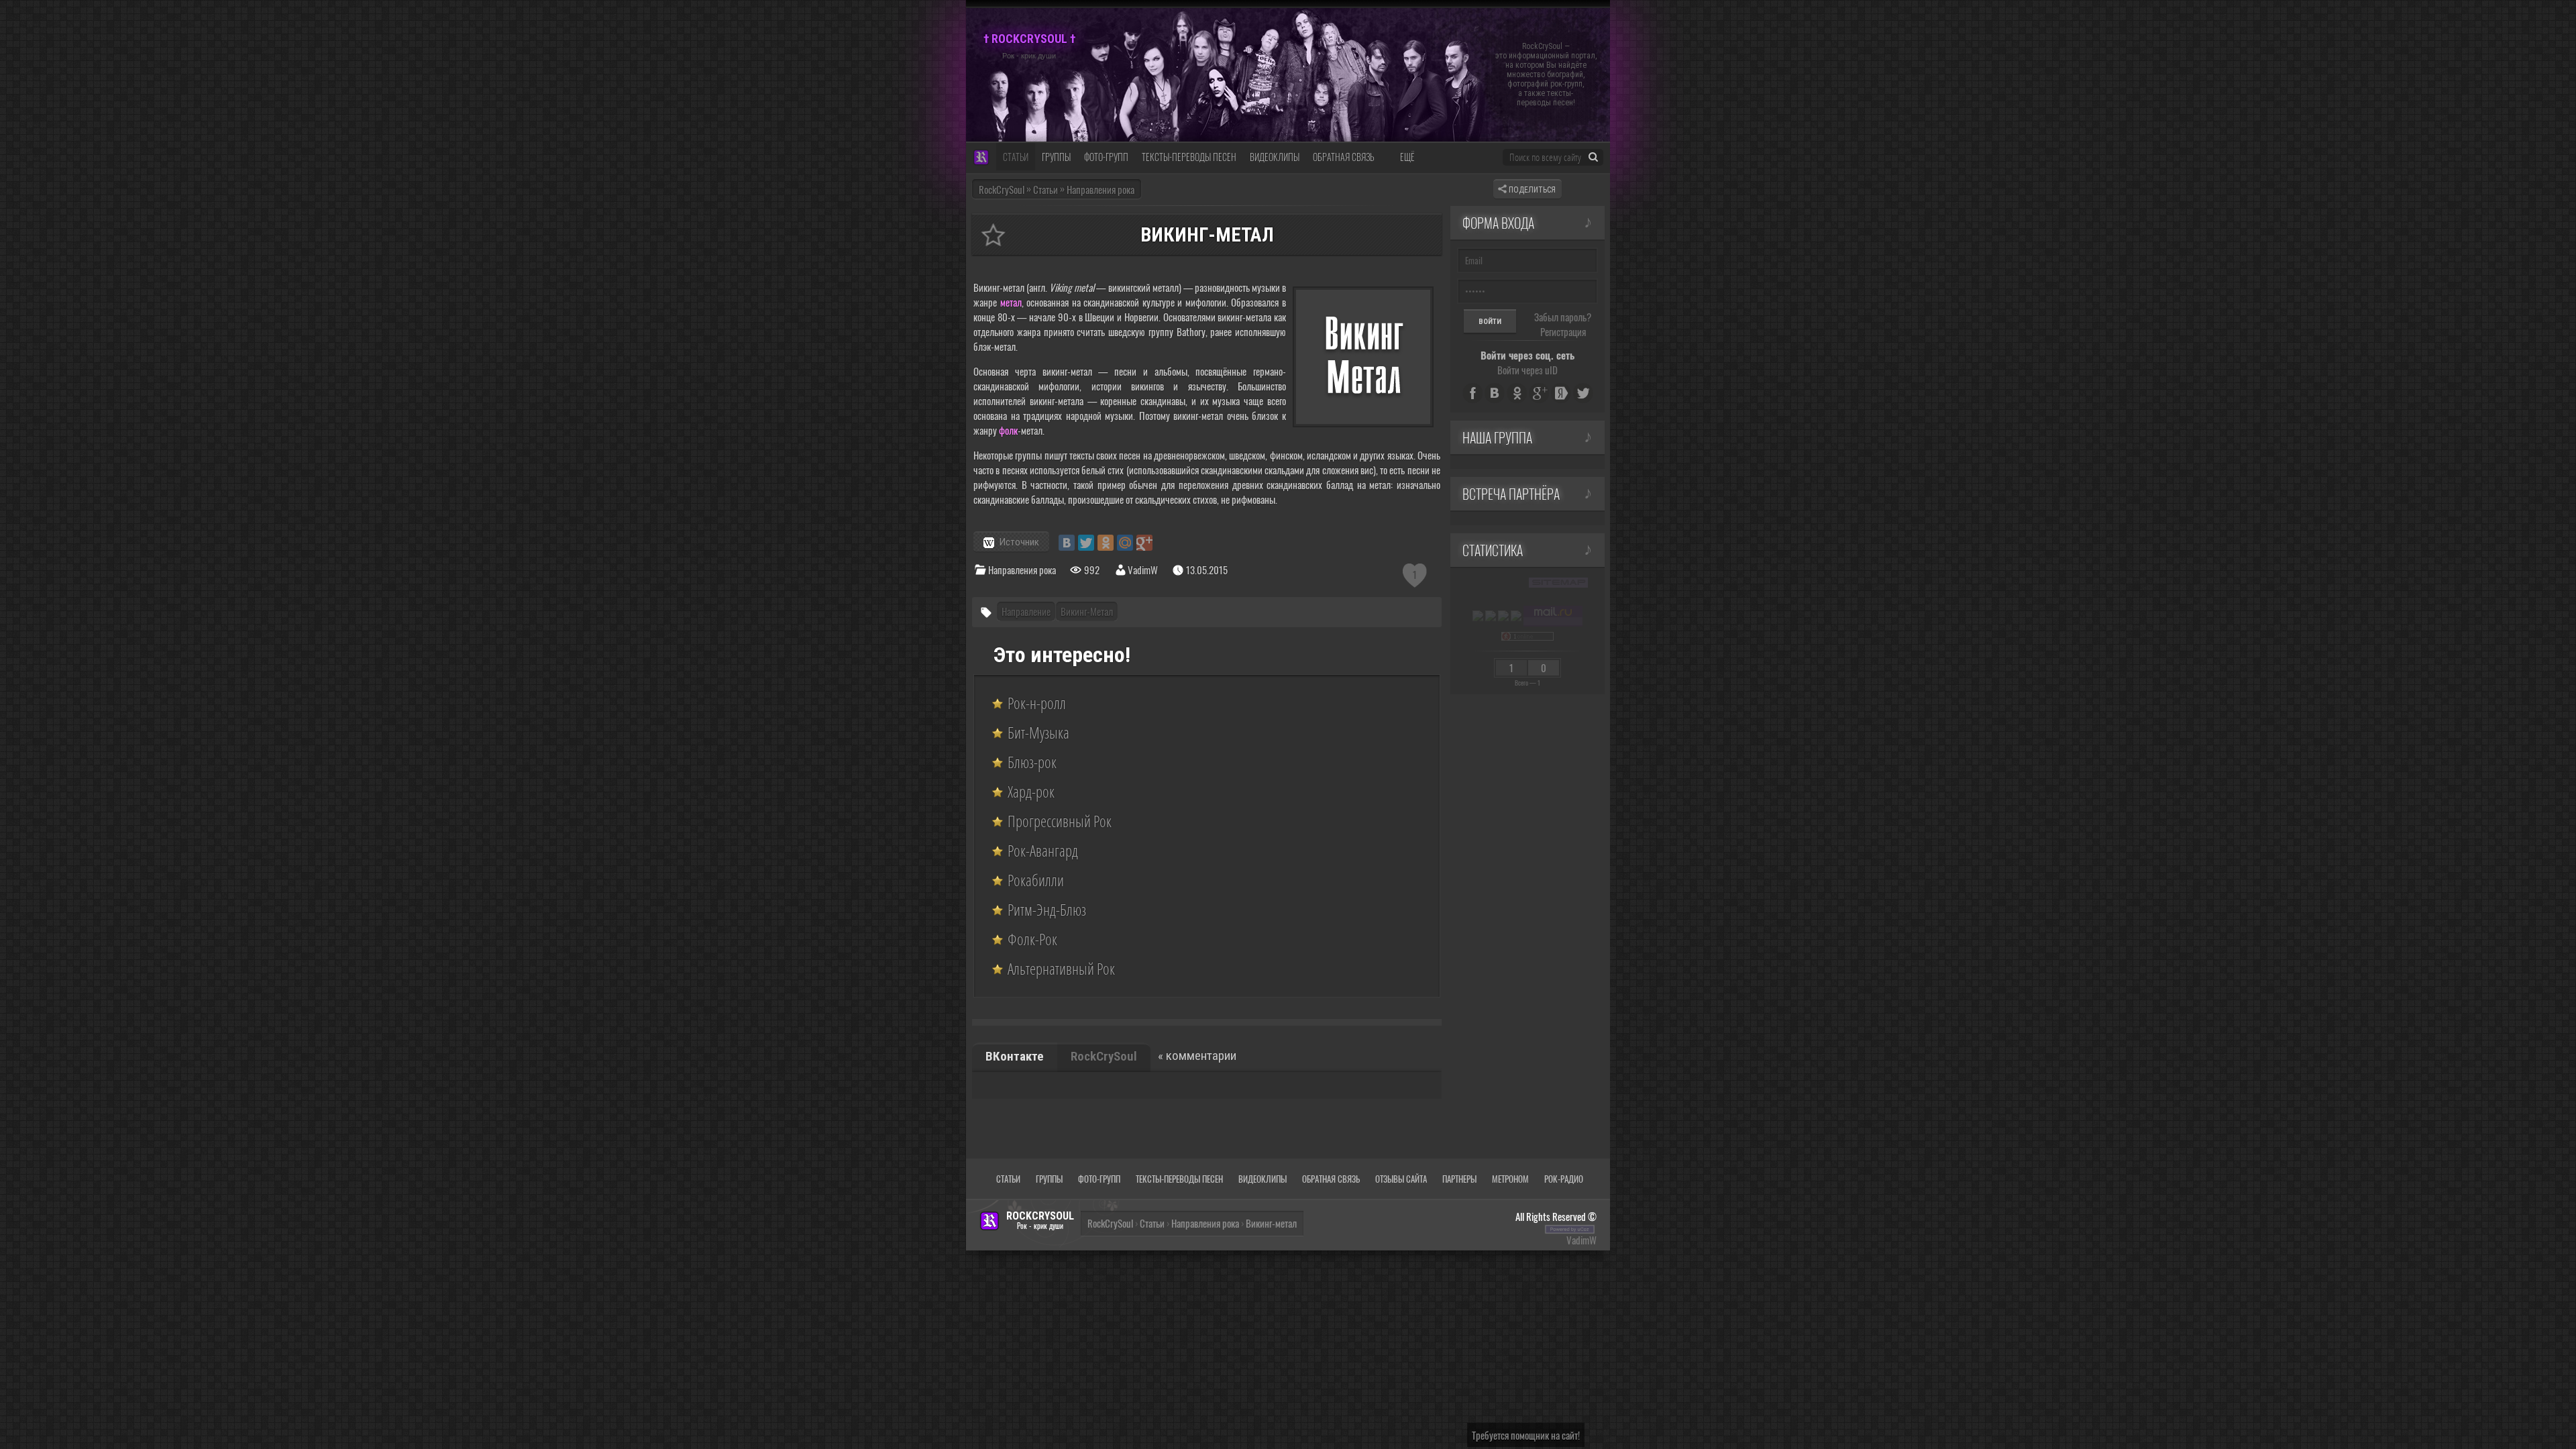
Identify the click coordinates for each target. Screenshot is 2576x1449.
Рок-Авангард (1043, 851)
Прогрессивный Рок (1060, 821)
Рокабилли (1036, 880)
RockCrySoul (1002, 189)
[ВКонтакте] (1067, 543)
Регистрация (1563, 331)
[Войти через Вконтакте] (1495, 393)
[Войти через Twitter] (1583, 393)
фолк (1008, 430)
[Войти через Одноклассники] (1517, 393)
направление (1026, 611)
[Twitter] (1086, 543)
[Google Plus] (1144, 543)
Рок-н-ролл (1037, 703)
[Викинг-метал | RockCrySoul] (993, 235)
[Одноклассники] (1106, 543)
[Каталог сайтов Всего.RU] (1491, 616)
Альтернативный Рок (1061, 969)
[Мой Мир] (1125, 543)
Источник (1019, 542)
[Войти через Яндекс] (1561, 393)
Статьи (1152, 1223)
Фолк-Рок (1032, 939)
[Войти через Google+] (1539, 393)
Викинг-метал (1087, 611)
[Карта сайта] (1558, 582)
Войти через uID (1527, 370)
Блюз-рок (1032, 762)
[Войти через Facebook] (1472, 393)
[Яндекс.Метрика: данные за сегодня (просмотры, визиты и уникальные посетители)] (1478, 616)
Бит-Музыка (1038, 733)
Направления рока (1022, 570)
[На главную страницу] (981, 158)
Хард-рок (1031, 792)
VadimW (1581, 1240)
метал (1011, 302)
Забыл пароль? (1563, 317)
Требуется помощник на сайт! (1526, 1435)
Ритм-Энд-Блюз (1047, 910)
